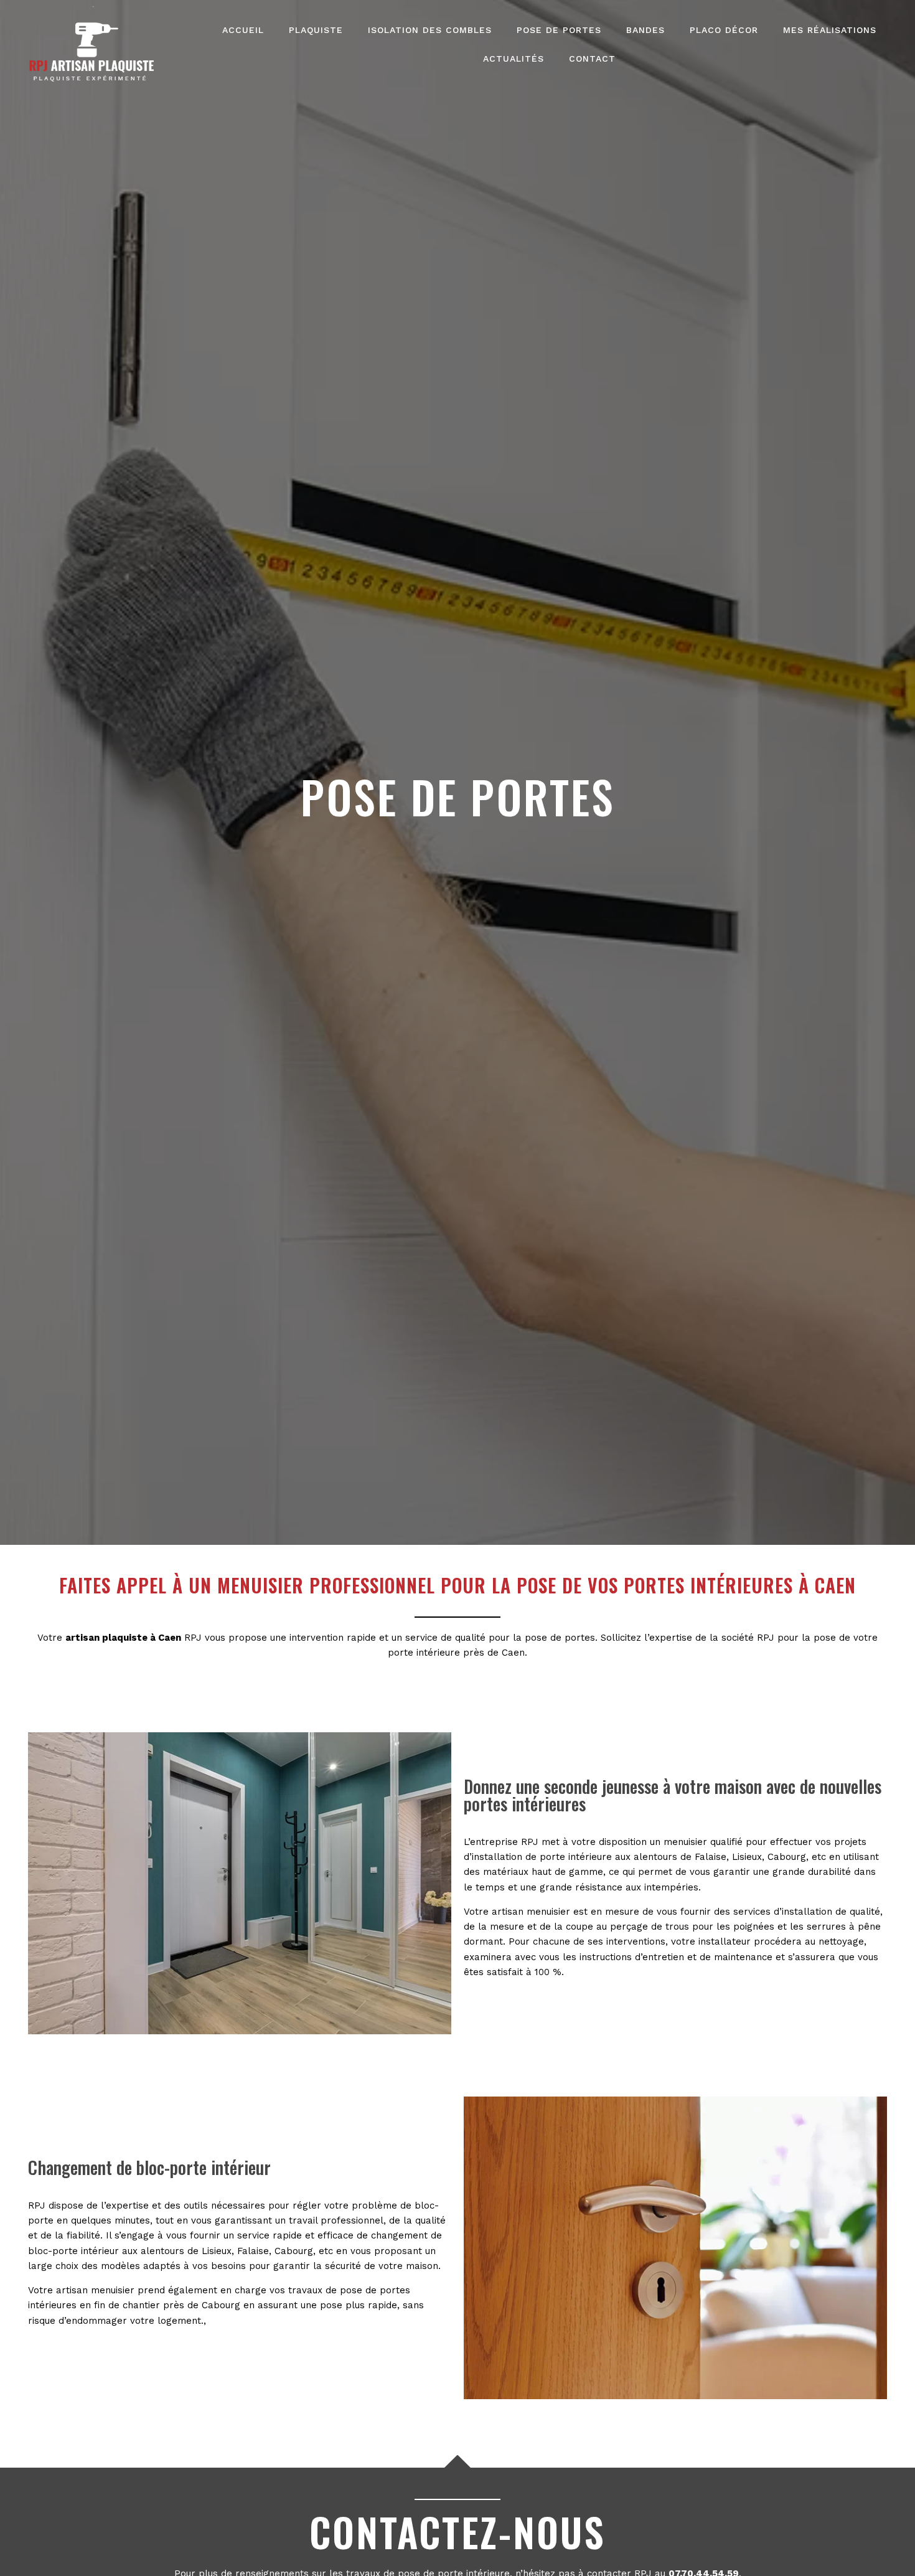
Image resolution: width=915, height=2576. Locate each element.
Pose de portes (559, 30)
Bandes (645, 30)
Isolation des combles (430, 30)
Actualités (514, 59)
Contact (592, 59)
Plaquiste (316, 30)
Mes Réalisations (830, 30)
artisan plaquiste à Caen (123, 1638)
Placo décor (724, 30)
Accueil (243, 30)
